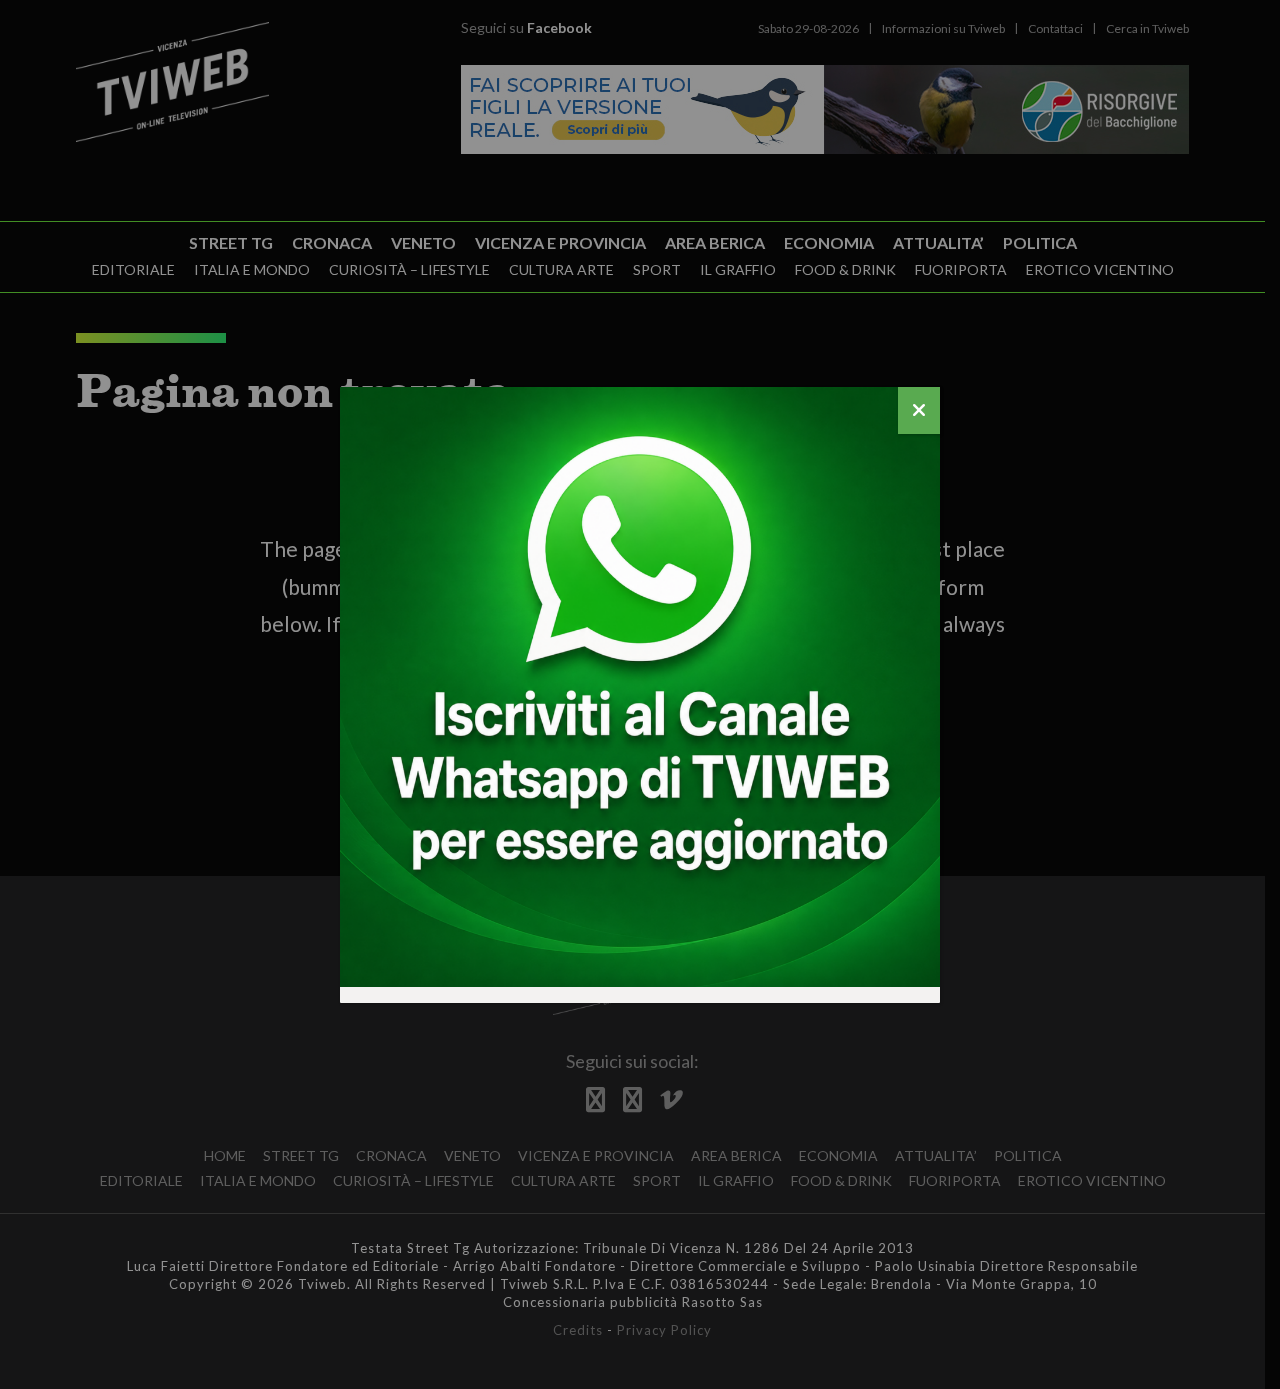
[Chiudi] (919, 410)
